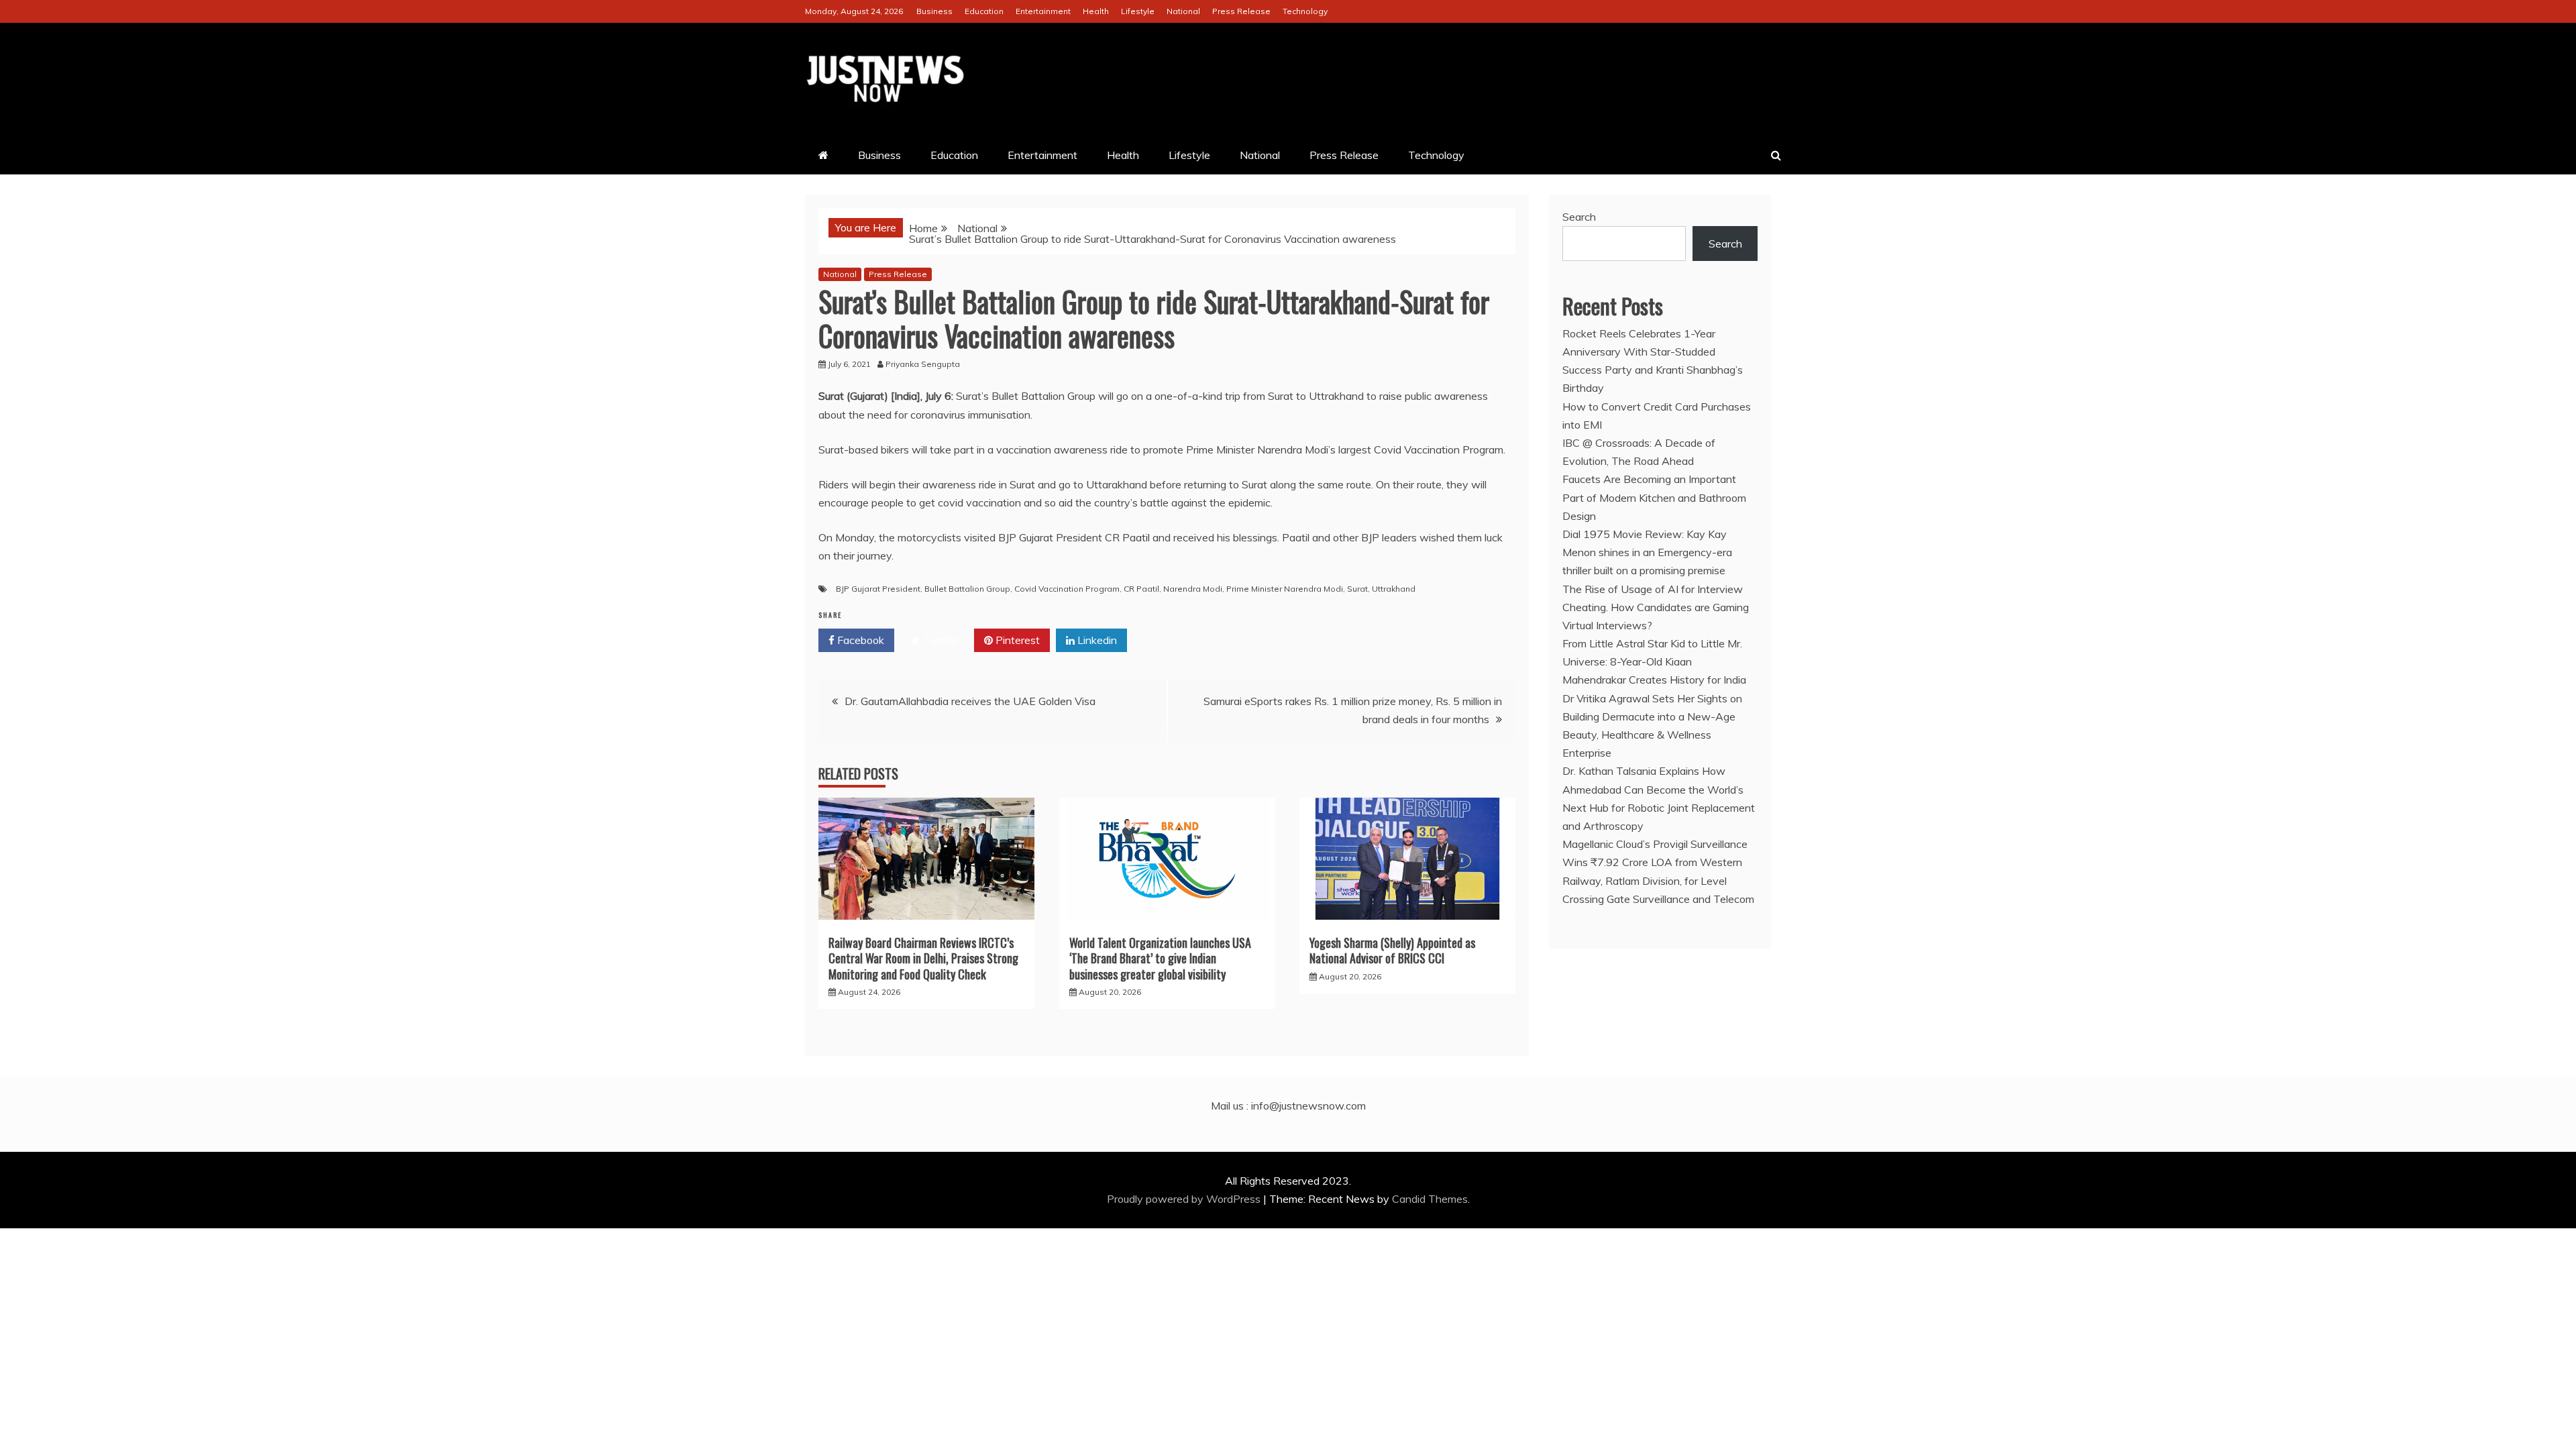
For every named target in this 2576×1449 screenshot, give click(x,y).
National (1183, 11)
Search (1579, 217)
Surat (1357, 589)
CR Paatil (1141, 589)
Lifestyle (1138, 11)
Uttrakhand (1394, 589)
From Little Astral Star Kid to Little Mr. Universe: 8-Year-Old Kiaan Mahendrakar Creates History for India (1654, 661)
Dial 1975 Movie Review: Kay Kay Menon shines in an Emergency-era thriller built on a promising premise (1647, 552)
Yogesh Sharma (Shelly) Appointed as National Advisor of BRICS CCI (1392, 950)
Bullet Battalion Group (967, 589)
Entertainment (1043, 11)
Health (1096, 11)
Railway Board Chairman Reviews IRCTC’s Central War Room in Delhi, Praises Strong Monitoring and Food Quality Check (923, 958)
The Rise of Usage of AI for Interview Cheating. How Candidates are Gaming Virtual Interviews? (1656, 607)
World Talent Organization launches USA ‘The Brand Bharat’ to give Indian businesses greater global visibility (1160, 958)
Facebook (859, 640)
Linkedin (1096, 640)
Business (934, 11)
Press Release (1241, 11)
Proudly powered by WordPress (1185, 1199)
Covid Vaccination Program (1067, 589)
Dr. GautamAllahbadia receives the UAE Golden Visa (970, 701)
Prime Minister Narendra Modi (1285, 589)
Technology (1305, 11)
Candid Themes (1430, 1199)
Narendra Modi (1193, 589)
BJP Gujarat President (878, 589)
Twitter (939, 640)
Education (984, 11)
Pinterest (1016, 640)
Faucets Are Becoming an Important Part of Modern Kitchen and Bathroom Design (1654, 497)
